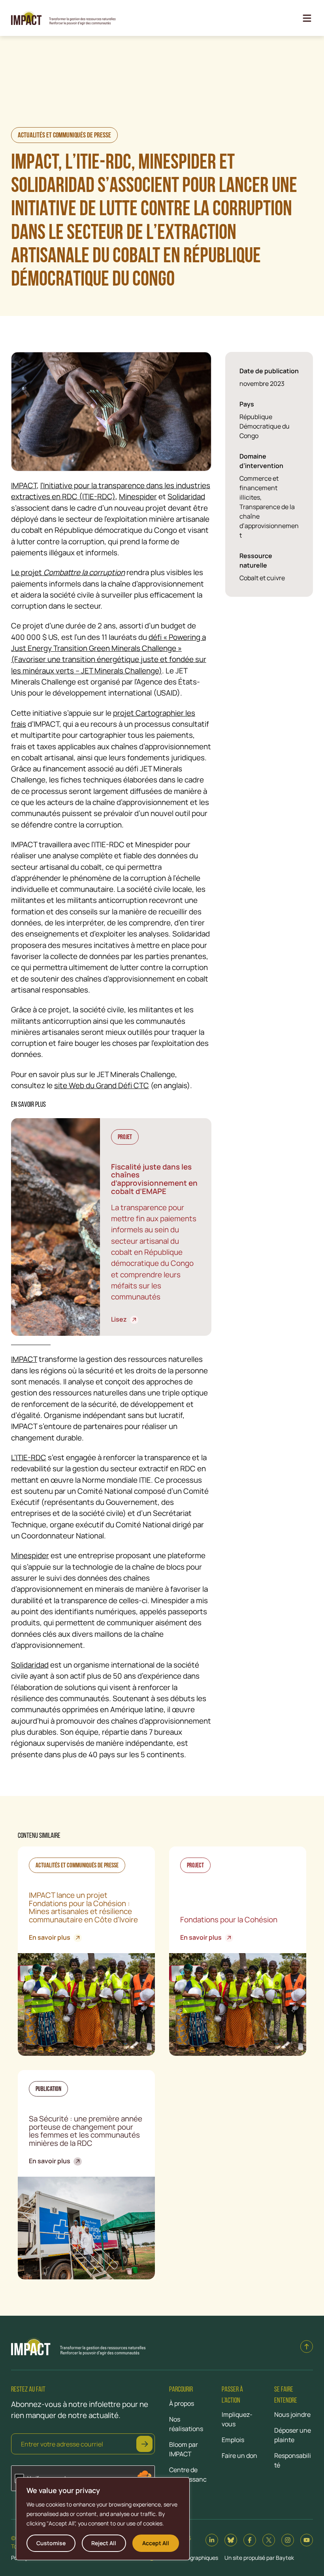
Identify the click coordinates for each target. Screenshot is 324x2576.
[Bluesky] (231, 2540)
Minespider (138, 496)
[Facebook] (250, 2540)
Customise (51, 2543)
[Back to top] (307, 2347)
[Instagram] (288, 2540)
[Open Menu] (307, 18)
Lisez (122, 1319)
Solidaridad (186, 496)
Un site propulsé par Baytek (259, 2558)
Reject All (104, 2543)
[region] (103, 2519)
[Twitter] (269, 2540)
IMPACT (24, 485)
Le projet (68, 572)
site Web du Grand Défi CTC (102, 1085)
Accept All (156, 2543)
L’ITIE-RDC (29, 1457)
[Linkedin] (212, 2540)
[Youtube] (307, 2540)
